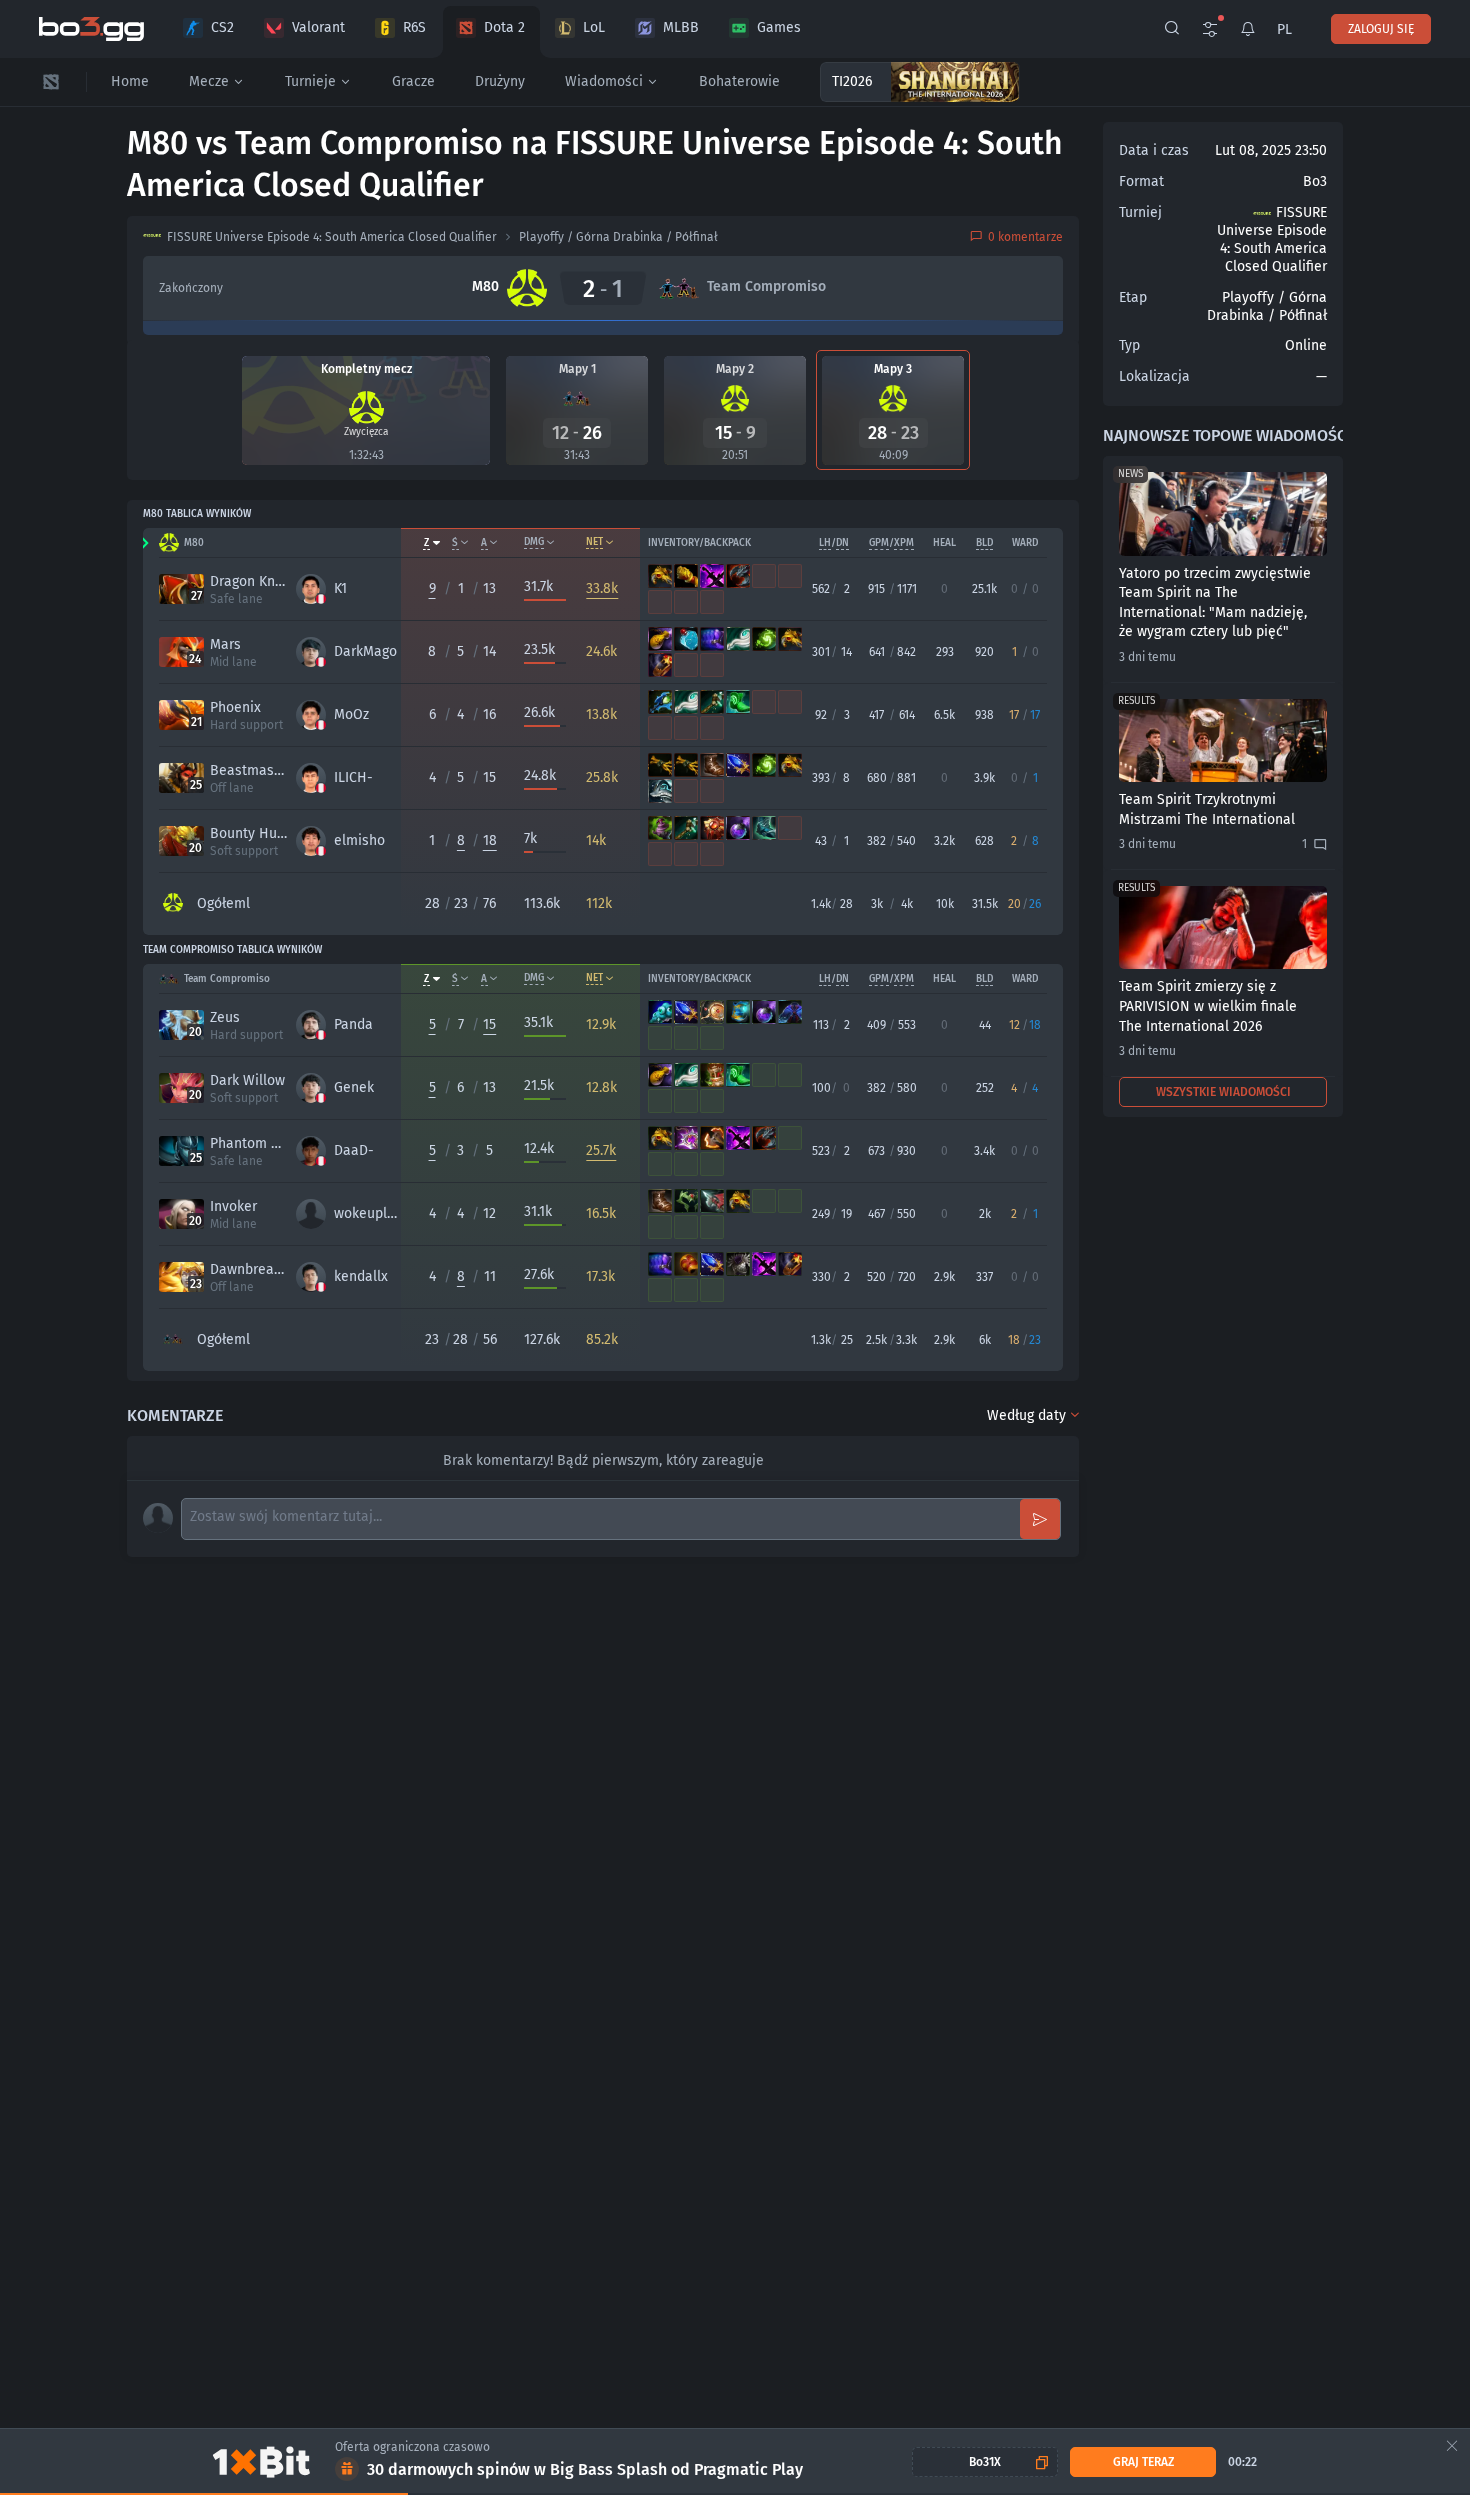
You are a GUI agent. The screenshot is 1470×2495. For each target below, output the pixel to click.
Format (1141, 181)
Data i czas (1154, 150)
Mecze (209, 81)
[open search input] (1172, 29)
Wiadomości (604, 81)
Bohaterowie (739, 81)
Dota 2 (504, 27)
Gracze (413, 81)
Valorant (318, 27)
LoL (594, 27)
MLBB (681, 27)
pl (1284, 29)
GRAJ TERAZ (1143, 2462)
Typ (1129, 345)
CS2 (222, 27)
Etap (1133, 297)
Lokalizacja (1154, 376)
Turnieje (310, 81)
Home (130, 81)
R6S (414, 27)
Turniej (1140, 212)
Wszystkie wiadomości (1223, 1092)
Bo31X (985, 2462)
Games (779, 27)
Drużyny (500, 81)
